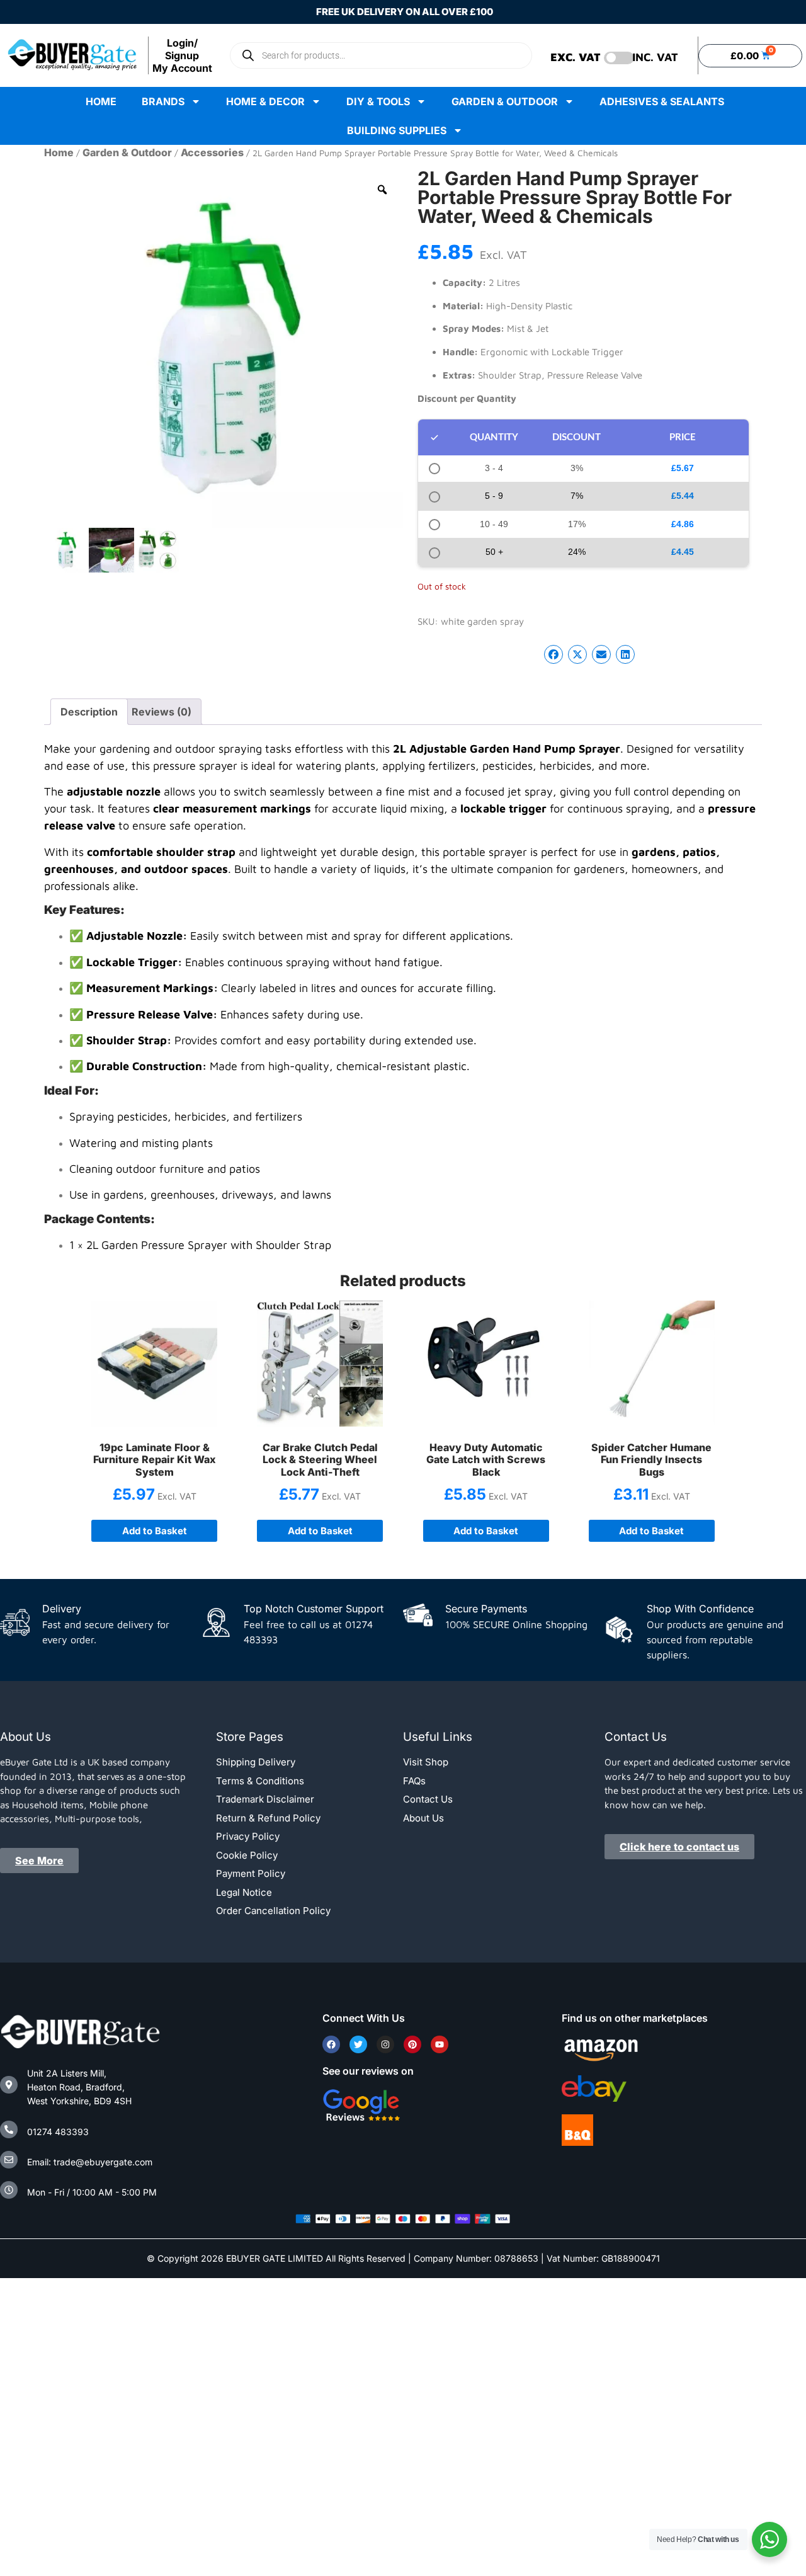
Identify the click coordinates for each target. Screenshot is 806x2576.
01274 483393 (58, 2132)
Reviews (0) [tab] (162, 712)
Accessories (212, 152)
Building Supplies (397, 130)
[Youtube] (440, 2044)
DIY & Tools (378, 101)
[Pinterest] (412, 2044)
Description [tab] (89, 712)
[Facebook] (331, 2044)
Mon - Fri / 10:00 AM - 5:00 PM (92, 2192)
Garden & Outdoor (505, 101)
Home (101, 101)
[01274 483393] (9, 2129)
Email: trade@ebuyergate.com (90, 2162)
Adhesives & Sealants (662, 101)
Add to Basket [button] (320, 1531)
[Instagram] (385, 2044)
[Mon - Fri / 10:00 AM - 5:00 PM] (9, 2190)
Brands (163, 101)
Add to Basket (155, 1531)
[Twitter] (358, 2044)
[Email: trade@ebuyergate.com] (9, 2160)
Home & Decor (265, 101)
